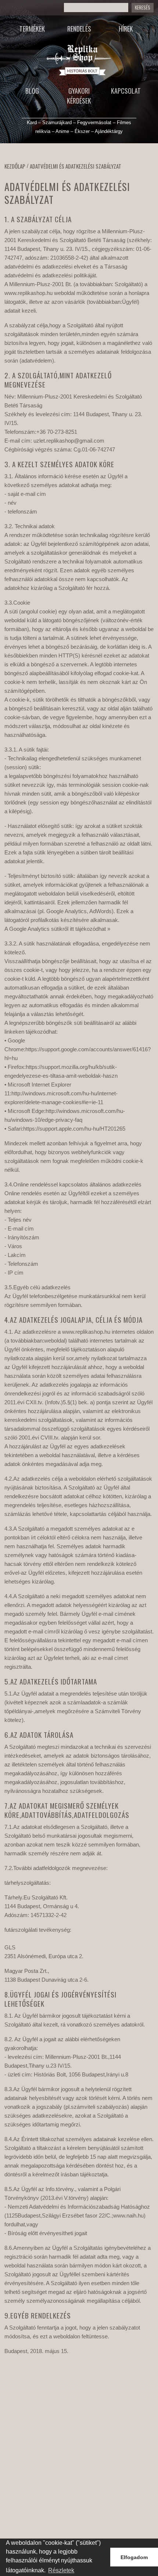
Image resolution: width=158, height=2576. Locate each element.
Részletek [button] (61, 2570)
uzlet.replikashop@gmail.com (69, 441)
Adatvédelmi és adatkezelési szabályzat (76, 166)
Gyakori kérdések (79, 96)
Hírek (126, 29)
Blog (32, 91)
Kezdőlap (15, 166)
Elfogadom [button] (134, 2557)
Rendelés (79, 29)
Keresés (143, 8)
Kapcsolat (126, 91)
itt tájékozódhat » (90, 929)
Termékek (32, 29)
